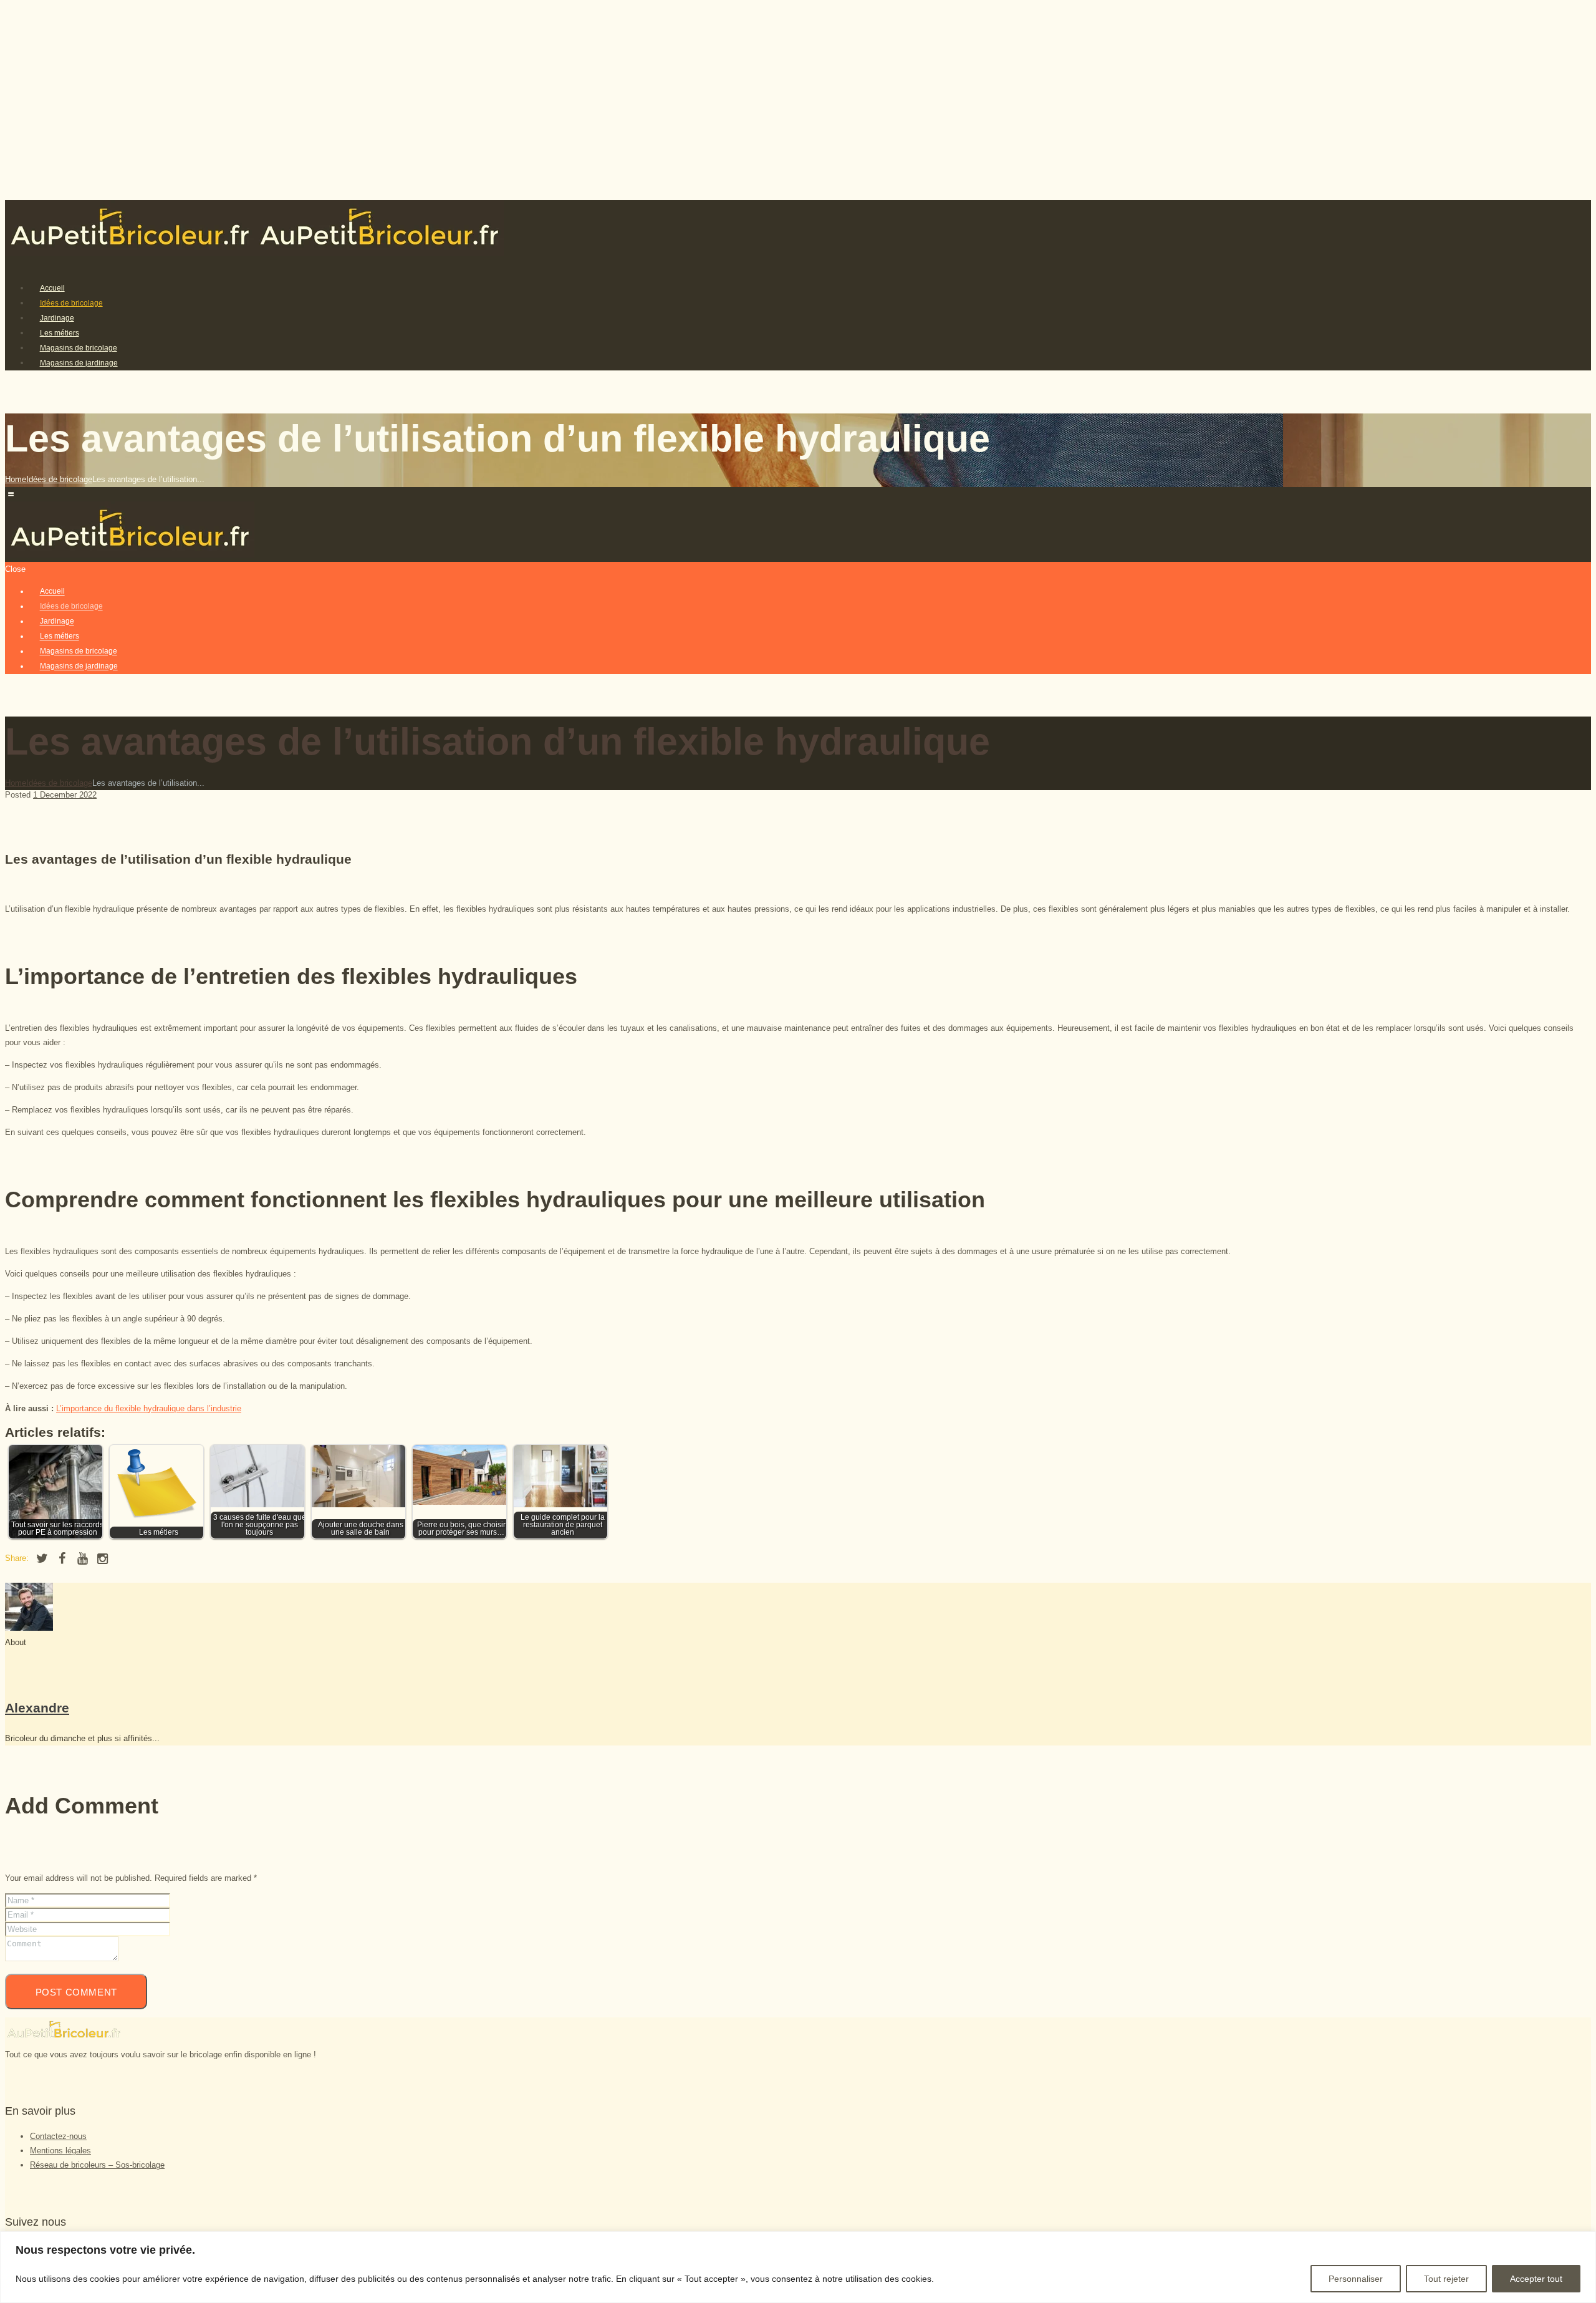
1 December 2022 (65, 795)
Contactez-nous (58, 2136)
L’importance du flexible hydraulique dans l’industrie (149, 1408)
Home (16, 479)
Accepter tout (1536, 2279)
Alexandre (37, 1708)
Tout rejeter (1446, 2279)
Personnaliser (1356, 2279)
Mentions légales (60, 2151)
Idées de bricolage (59, 479)
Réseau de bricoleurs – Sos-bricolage (97, 2165)
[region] (798, 2267)
